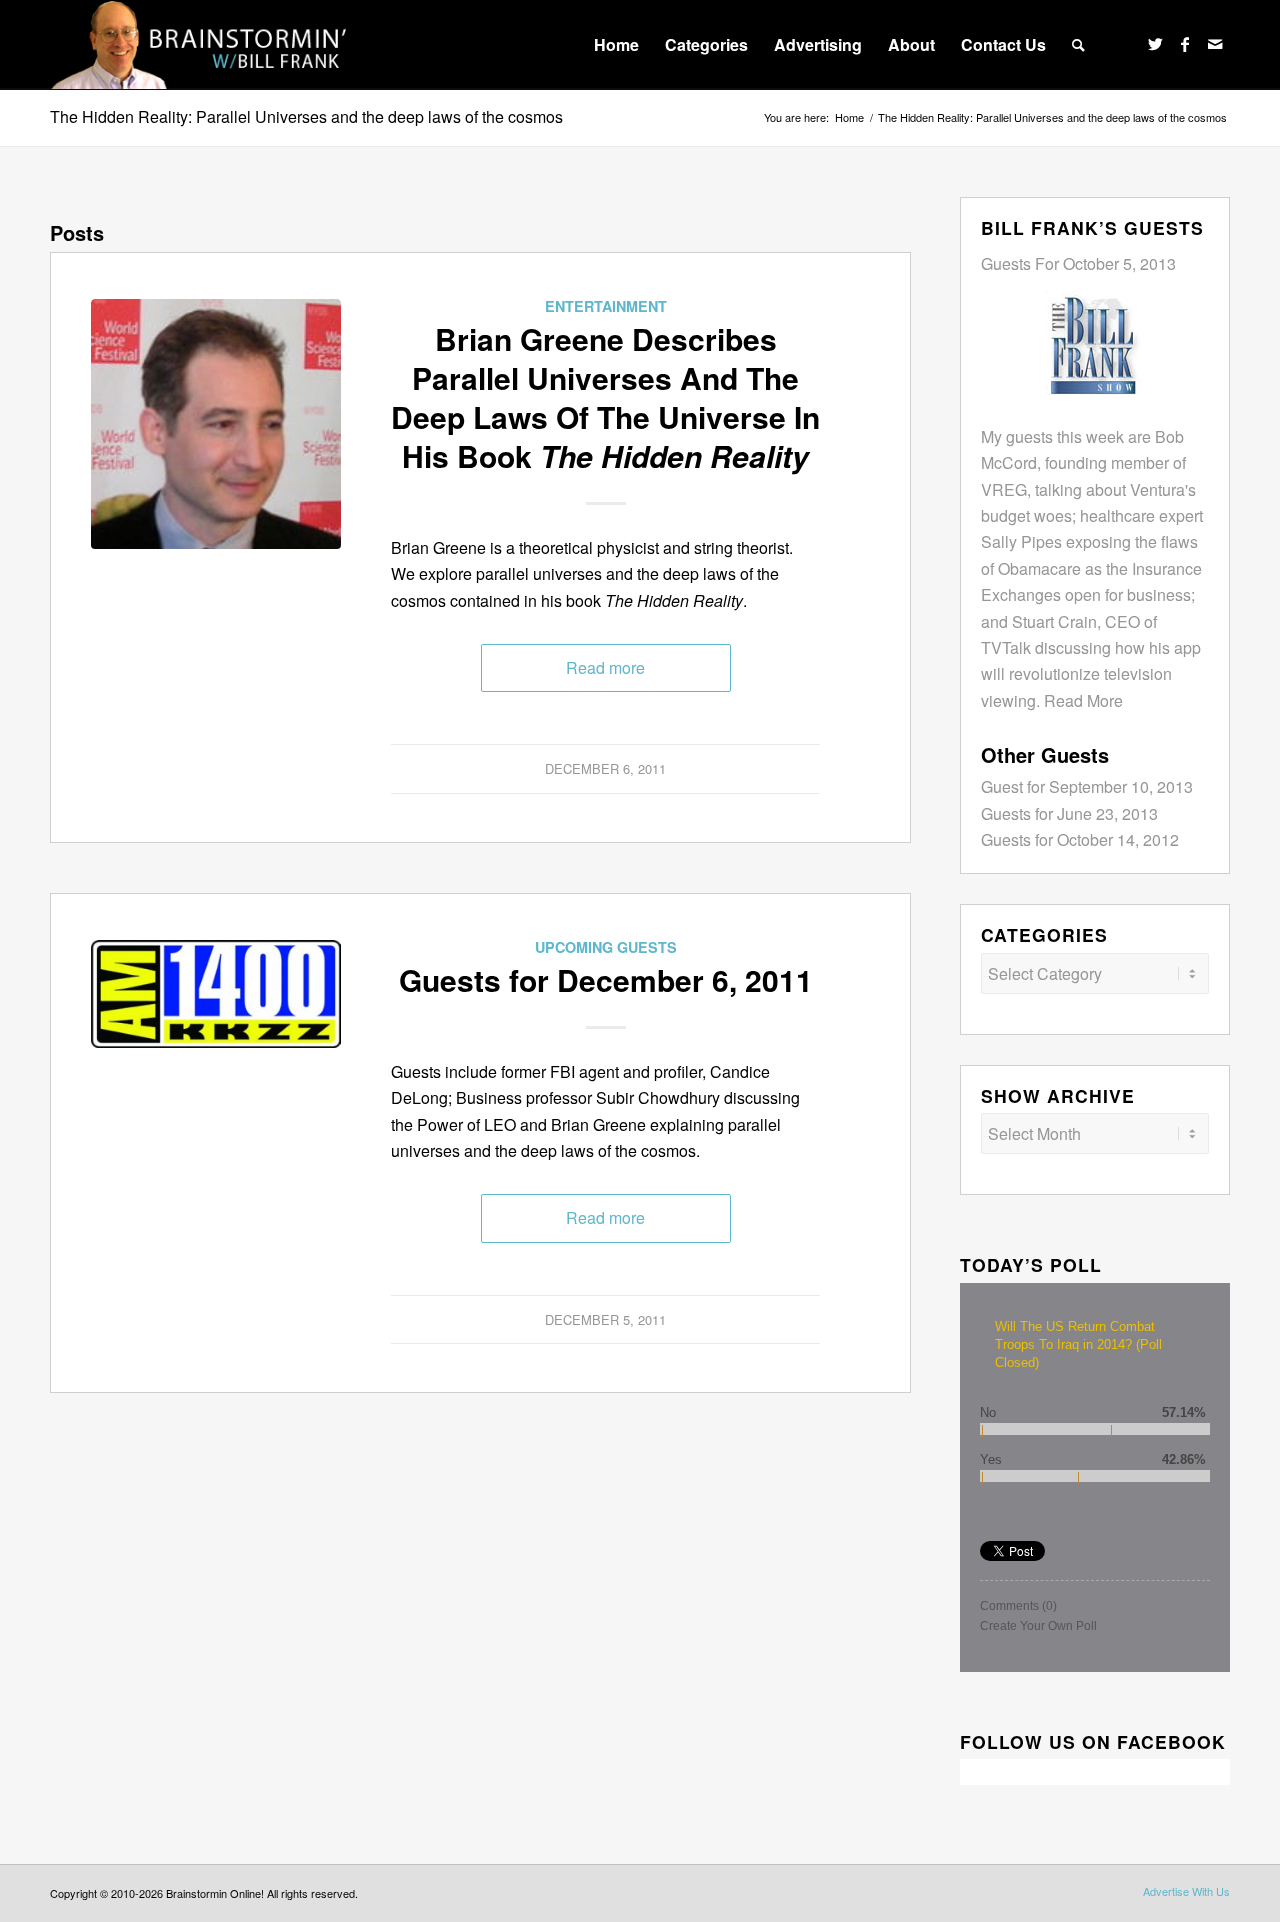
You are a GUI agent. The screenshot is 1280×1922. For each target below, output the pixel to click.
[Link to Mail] (1215, 44)
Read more (605, 667)
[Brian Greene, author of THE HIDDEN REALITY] (216, 424)
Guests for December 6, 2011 (606, 979)
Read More (1083, 700)
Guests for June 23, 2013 (1069, 813)
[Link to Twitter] (1155, 44)
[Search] (1078, 45)
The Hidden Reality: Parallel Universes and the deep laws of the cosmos (306, 116)
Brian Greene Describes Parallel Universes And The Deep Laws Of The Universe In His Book (605, 397)
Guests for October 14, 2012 (1080, 839)
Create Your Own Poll (1038, 1626)
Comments (1018, 1606)
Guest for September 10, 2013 (1087, 786)
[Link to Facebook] (1185, 44)
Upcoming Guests (606, 947)
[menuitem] (616, 45)
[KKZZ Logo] (216, 1065)
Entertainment (606, 306)
